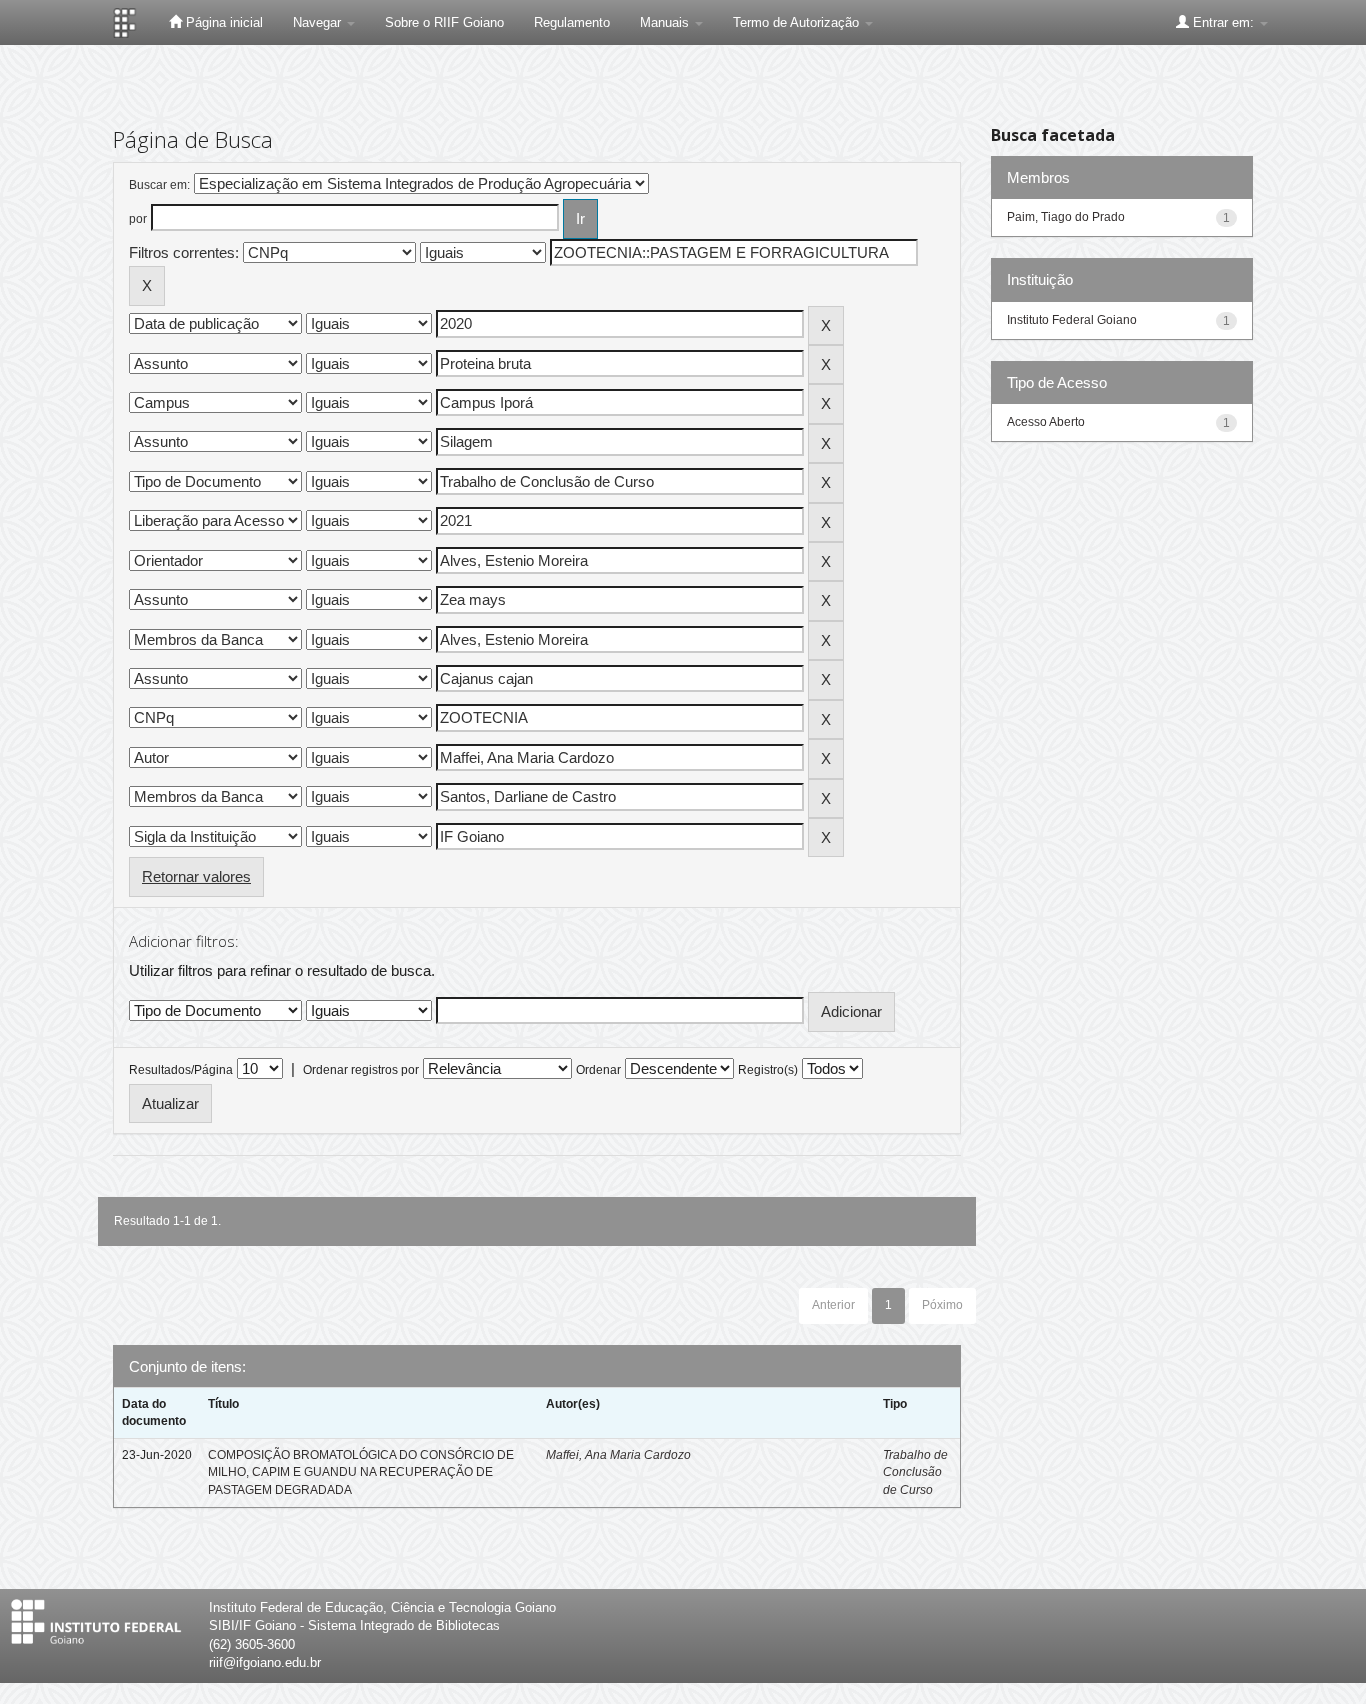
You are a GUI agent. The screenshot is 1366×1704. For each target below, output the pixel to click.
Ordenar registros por (361, 1070)
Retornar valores (196, 876)
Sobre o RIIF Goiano (444, 22)
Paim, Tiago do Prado (1066, 217)
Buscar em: (159, 185)
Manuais (666, 22)
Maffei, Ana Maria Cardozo (618, 1455)
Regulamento (572, 22)
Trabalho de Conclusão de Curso (915, 1472)
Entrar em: (1223, 22)
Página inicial (222, 22)
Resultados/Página (181, 1070)
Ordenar (598, 1070)
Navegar (319, 22)
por (138, 219)
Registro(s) (768, 1070)
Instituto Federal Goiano (1072, 320)
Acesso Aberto (1046, 422)
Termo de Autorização (798, 22)
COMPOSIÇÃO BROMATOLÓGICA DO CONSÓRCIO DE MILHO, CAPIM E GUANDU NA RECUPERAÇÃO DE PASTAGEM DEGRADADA (361, 1472)
